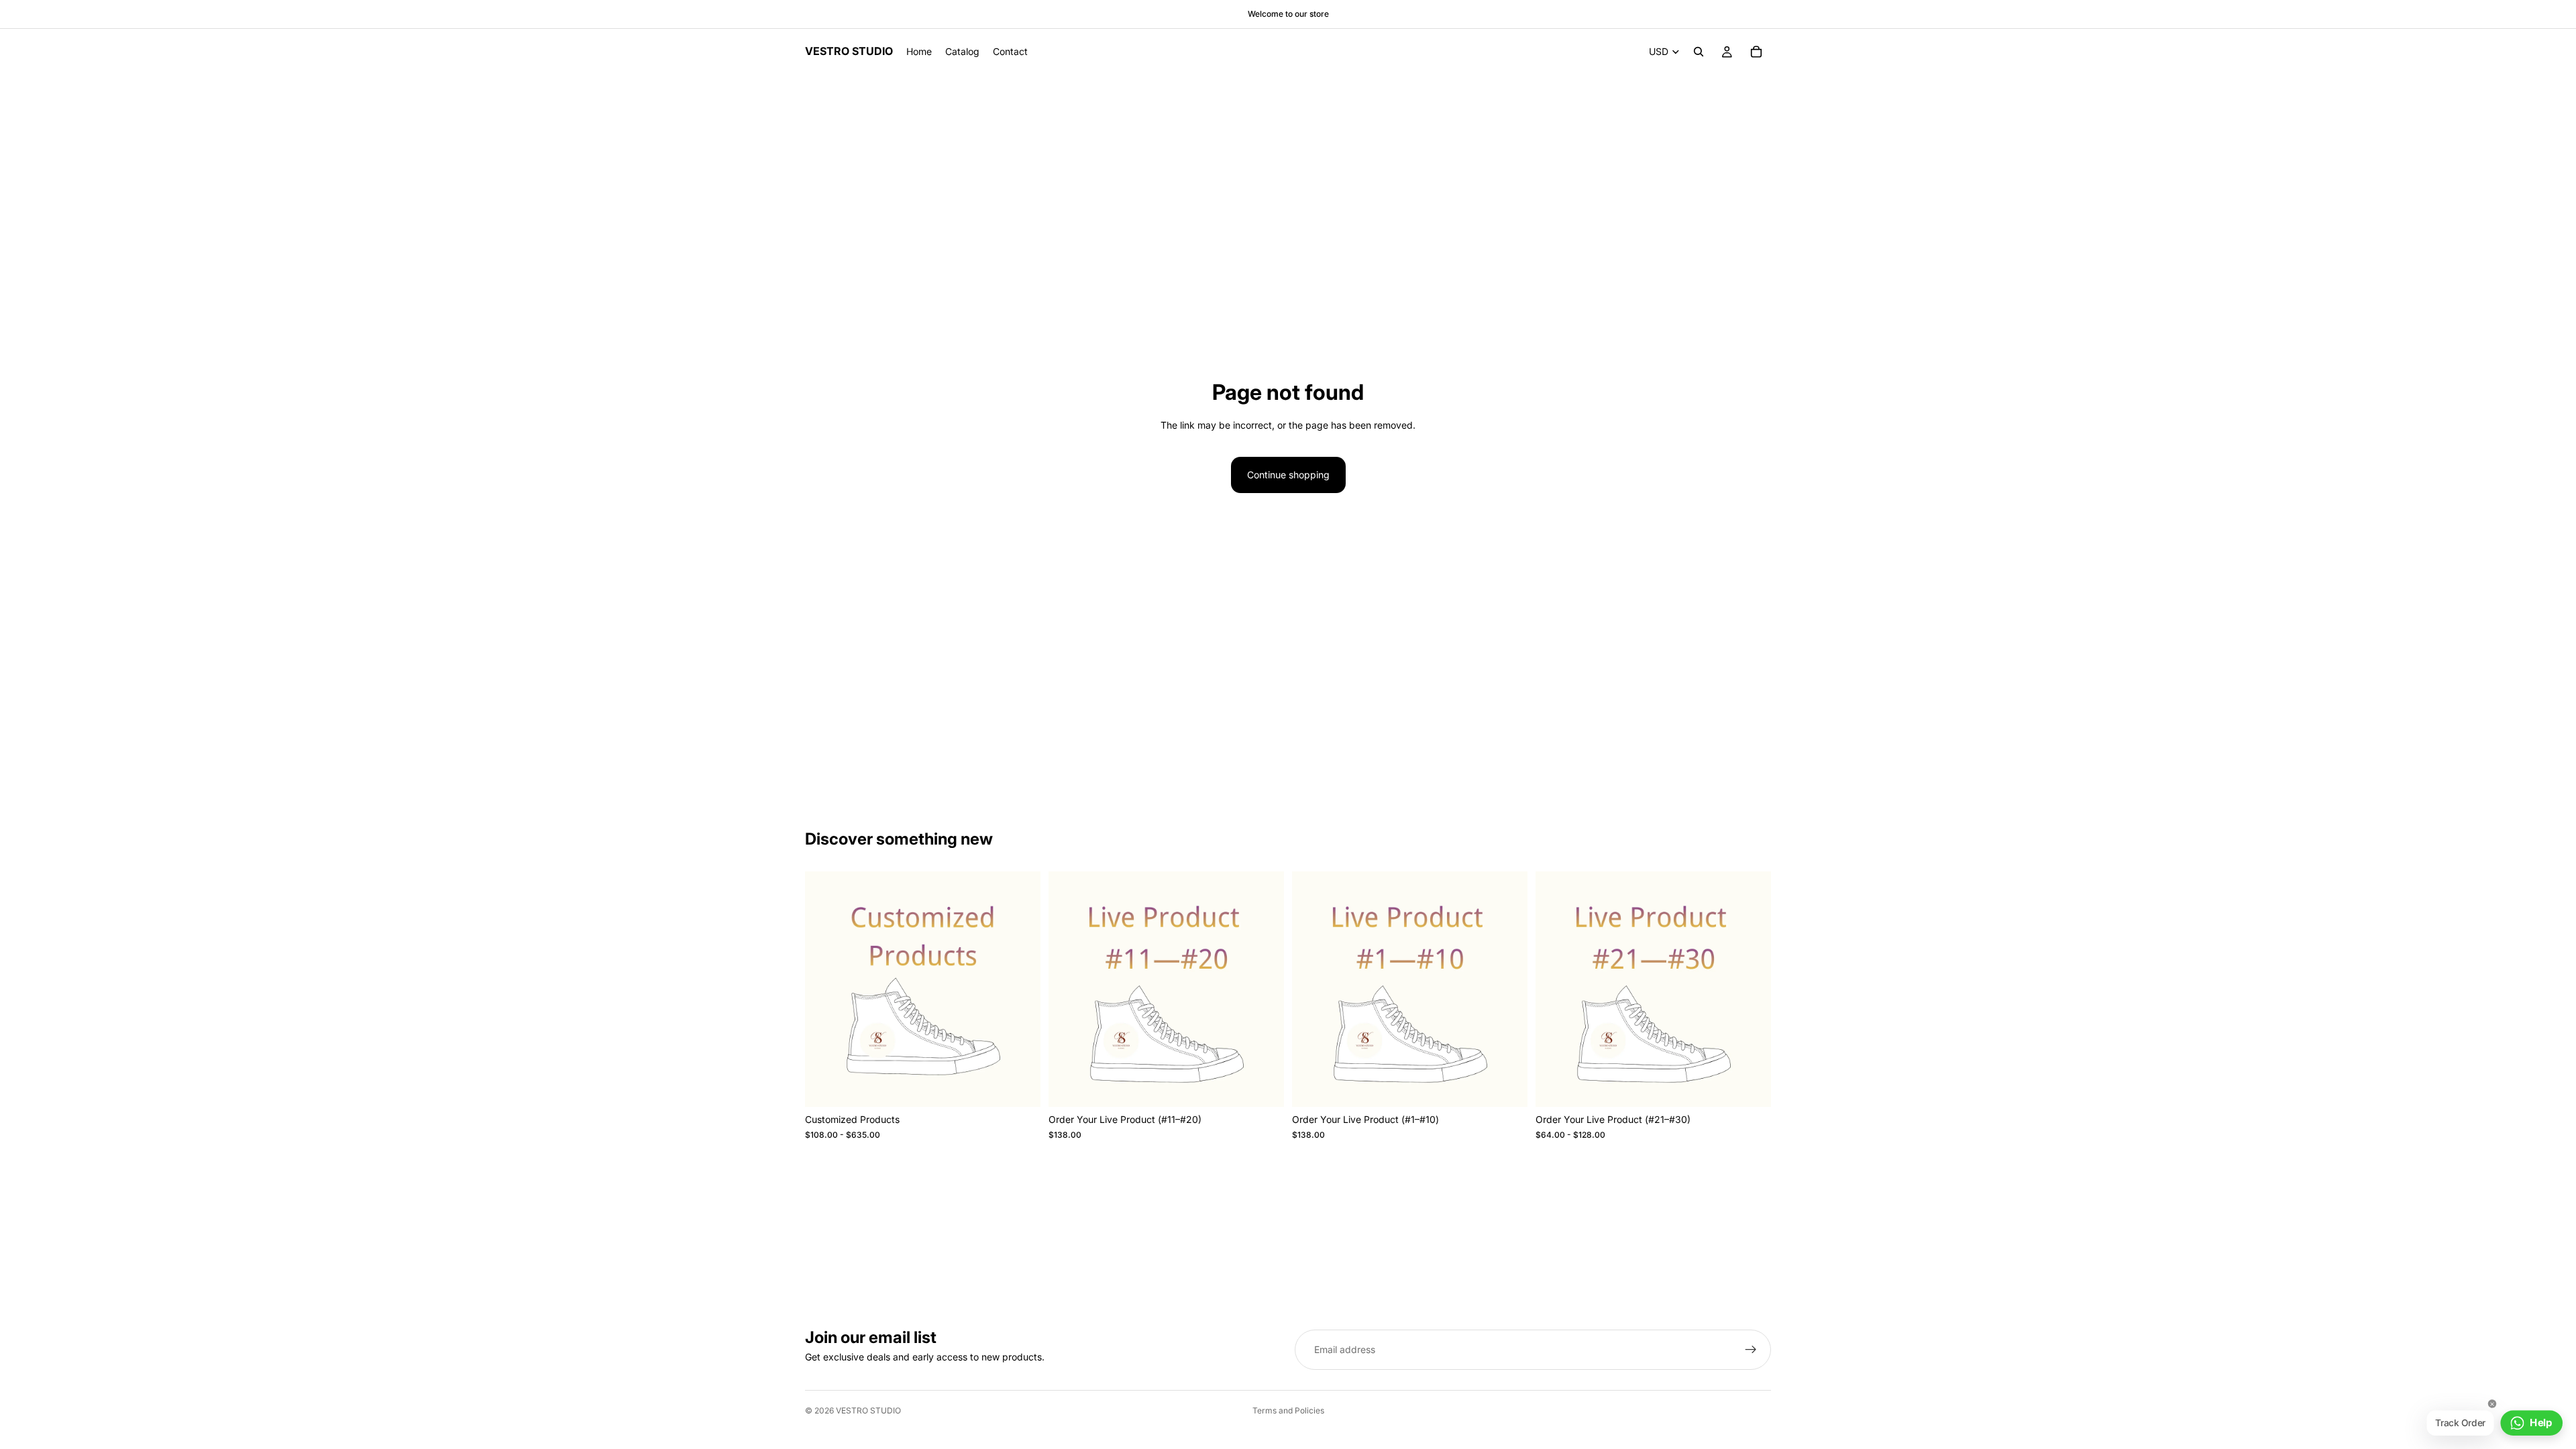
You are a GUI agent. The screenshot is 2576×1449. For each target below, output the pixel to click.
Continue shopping (1288, 475)
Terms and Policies (1288, 1410)
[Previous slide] (1069, 989)
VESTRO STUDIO (868, 1410)
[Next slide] (1264, 989)
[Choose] (1020, 1087)
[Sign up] (1751, 1350)
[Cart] (1756, 52)
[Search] (1699, 52)
